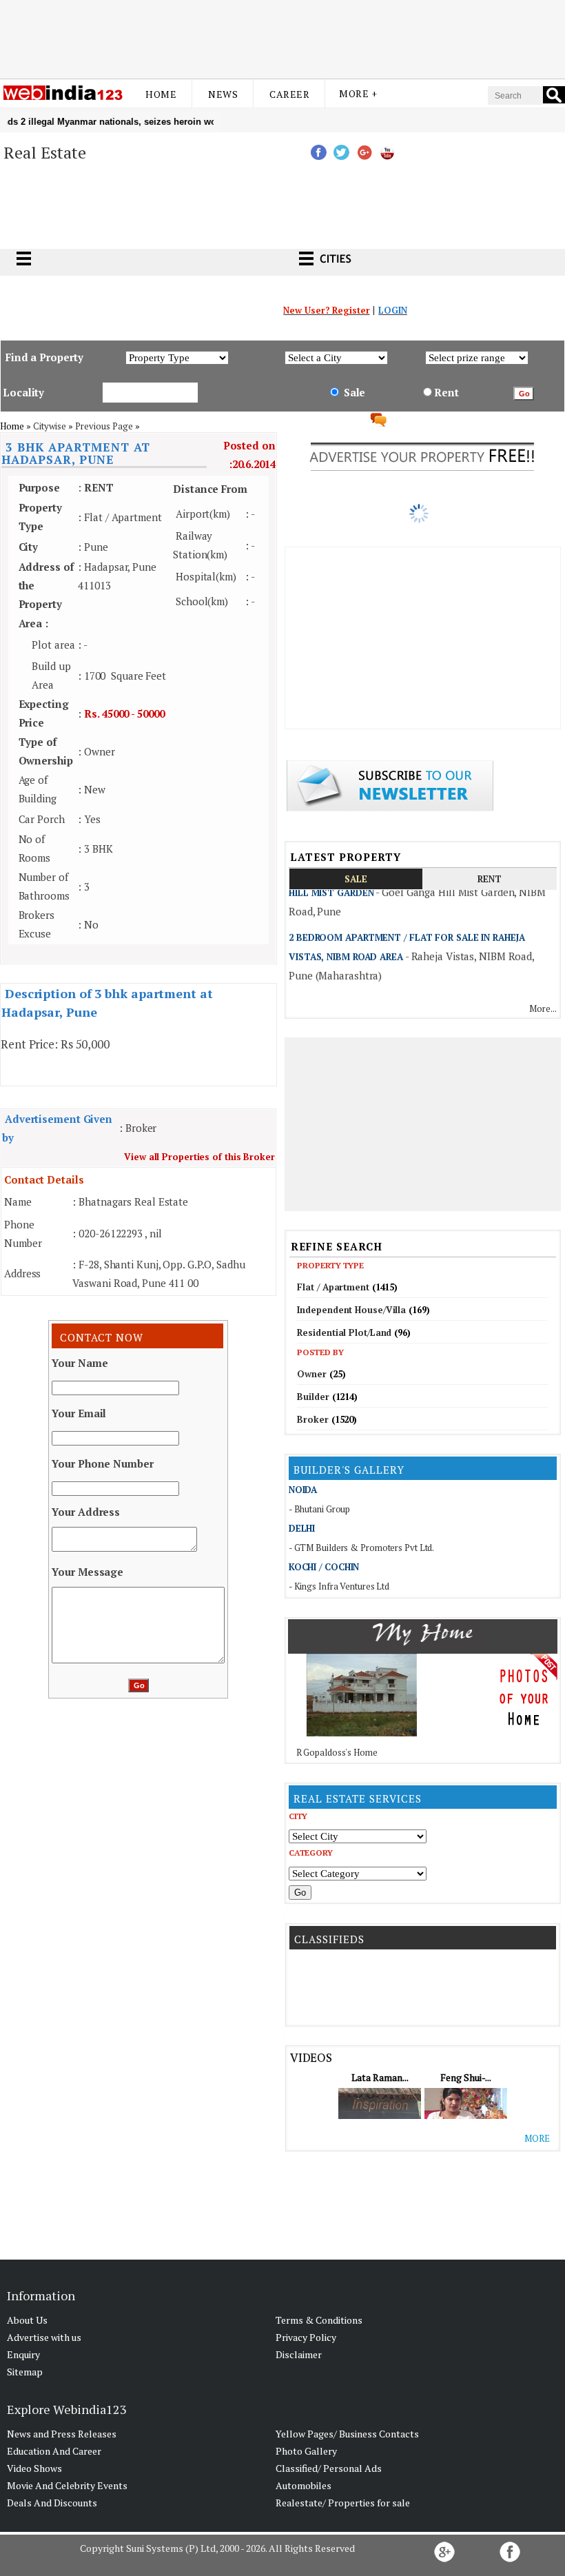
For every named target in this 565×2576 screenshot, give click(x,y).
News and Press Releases (62, 2434)
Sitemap (25, 2372)
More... (543, 1008)
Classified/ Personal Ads (329, 2468)
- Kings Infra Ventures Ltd (339, 1586)
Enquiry (23, 2354)
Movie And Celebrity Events (67, 2485)
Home (161, 94)
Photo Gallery (306, 2451)
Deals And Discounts (52, 2503)
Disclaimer (299, 2354)
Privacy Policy (306, 2337)
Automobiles (304, 2485)
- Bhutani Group (320, 1509)
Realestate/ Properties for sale (343, 2503)
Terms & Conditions (319, 2320)
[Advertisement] (282, 37)
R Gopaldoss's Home (337, 1752)
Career (289, 94)
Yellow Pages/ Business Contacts (347, 2434)
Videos (311, 2057)
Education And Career (54, 2451)
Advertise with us (44, 2337)
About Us (27, 2320)
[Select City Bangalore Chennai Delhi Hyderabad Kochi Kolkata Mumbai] (358, 1836)
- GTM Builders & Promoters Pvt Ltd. (362, 1548)
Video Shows (34, 2468)
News (223, 94)
